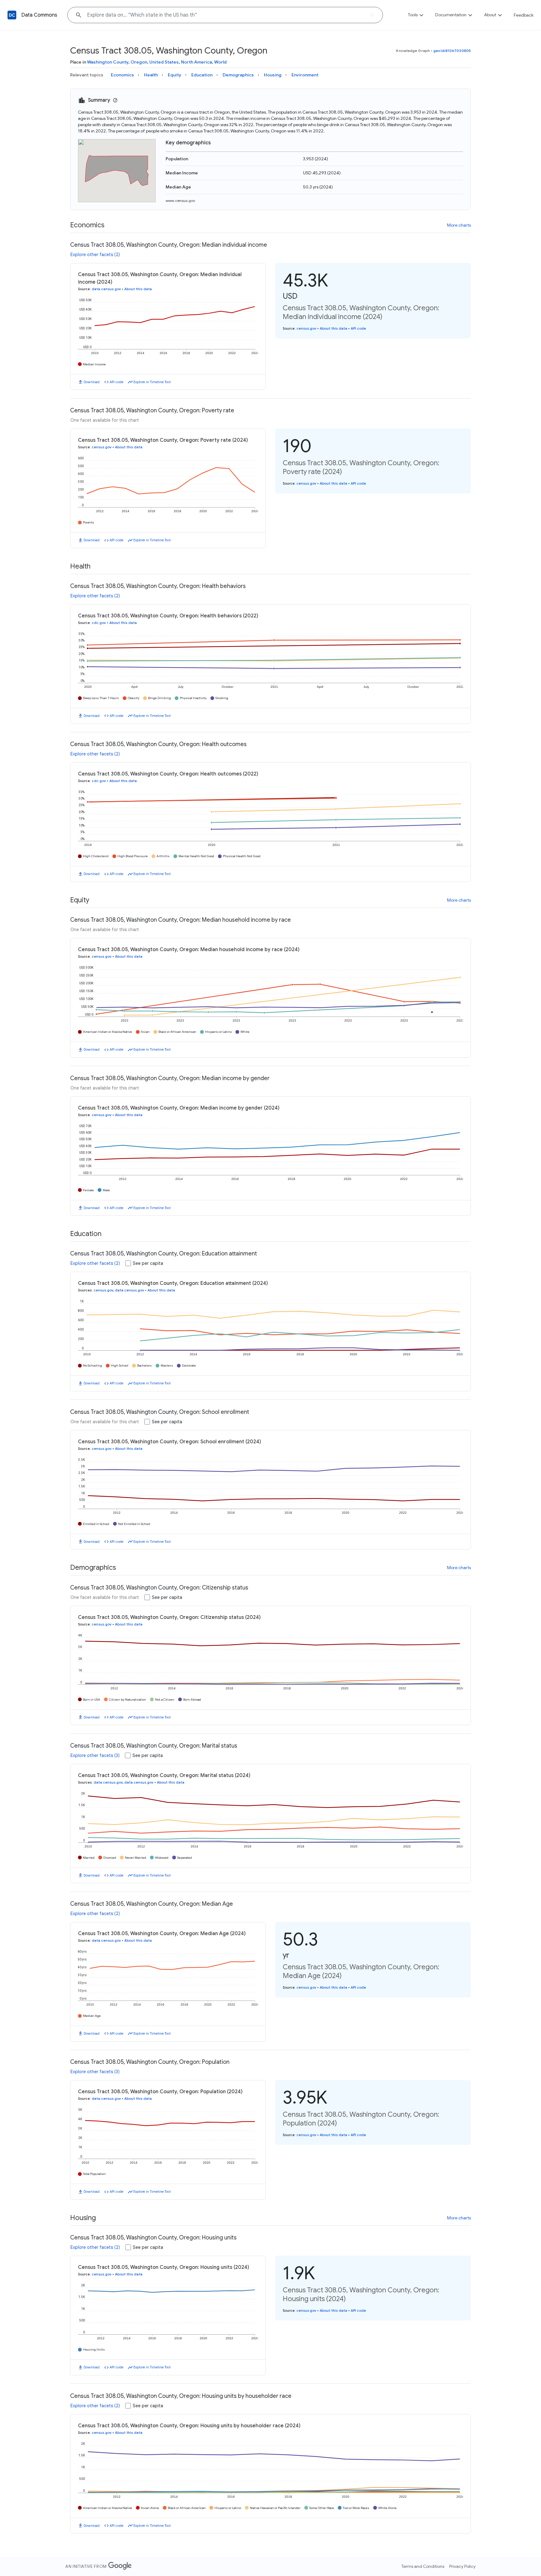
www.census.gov (180, 201)
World (220, 62)
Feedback (524, 15)
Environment (305, 75)
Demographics (238, 75)
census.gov (306, 328)
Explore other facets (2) (95, 255)
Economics (122, 75)
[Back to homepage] (12, 15)
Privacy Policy (462, 2566)
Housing (273, 75)
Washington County (108, 62)
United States (164, 62)
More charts (459, 225)
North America (196, 62)
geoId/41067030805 (452, 51)
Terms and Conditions (423, 2566)
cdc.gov (99, 623)
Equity (175, 75)
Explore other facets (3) (95, 1755)
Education (202, 75)
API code (116, 382)
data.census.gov (106, 289)
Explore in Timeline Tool (152, 382)
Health (151, 75)
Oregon (139, 62)
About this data (138, 289)
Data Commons (39, 15)
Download (92, 382)
